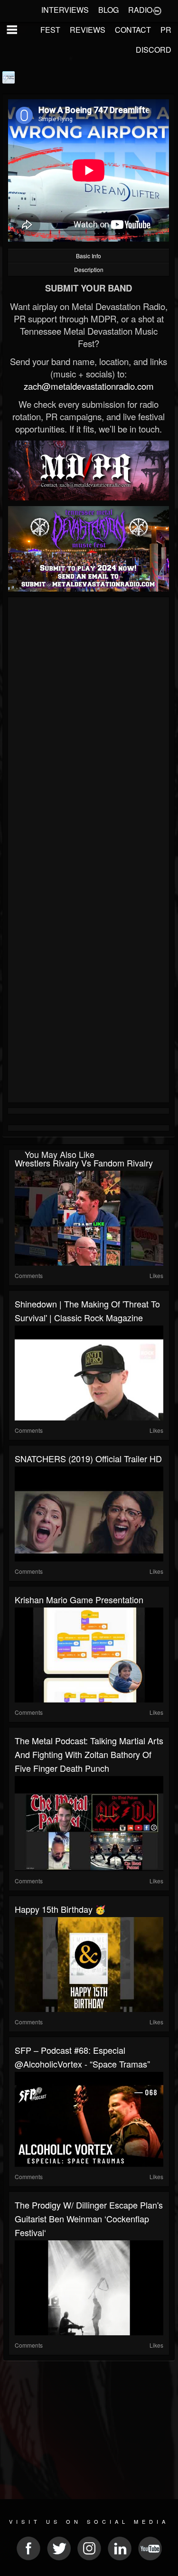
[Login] (157, 10)
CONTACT (133, 30)
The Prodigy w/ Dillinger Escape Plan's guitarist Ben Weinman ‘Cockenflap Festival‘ (89, 2219)
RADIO (140, 10)
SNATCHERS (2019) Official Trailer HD (88, 1458)
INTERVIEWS (65, 10)
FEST (50, 30)
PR (166, 30)
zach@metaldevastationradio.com (89, 386)
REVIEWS (88, 30)
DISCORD (154, 50)
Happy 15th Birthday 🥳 (60, 1909)
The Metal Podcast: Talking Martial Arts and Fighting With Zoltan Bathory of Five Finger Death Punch (89, 1754)
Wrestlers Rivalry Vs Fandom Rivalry (84, 1163)
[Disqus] (89, 727)
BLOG (108, 10)
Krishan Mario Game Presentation (79, 1599)
